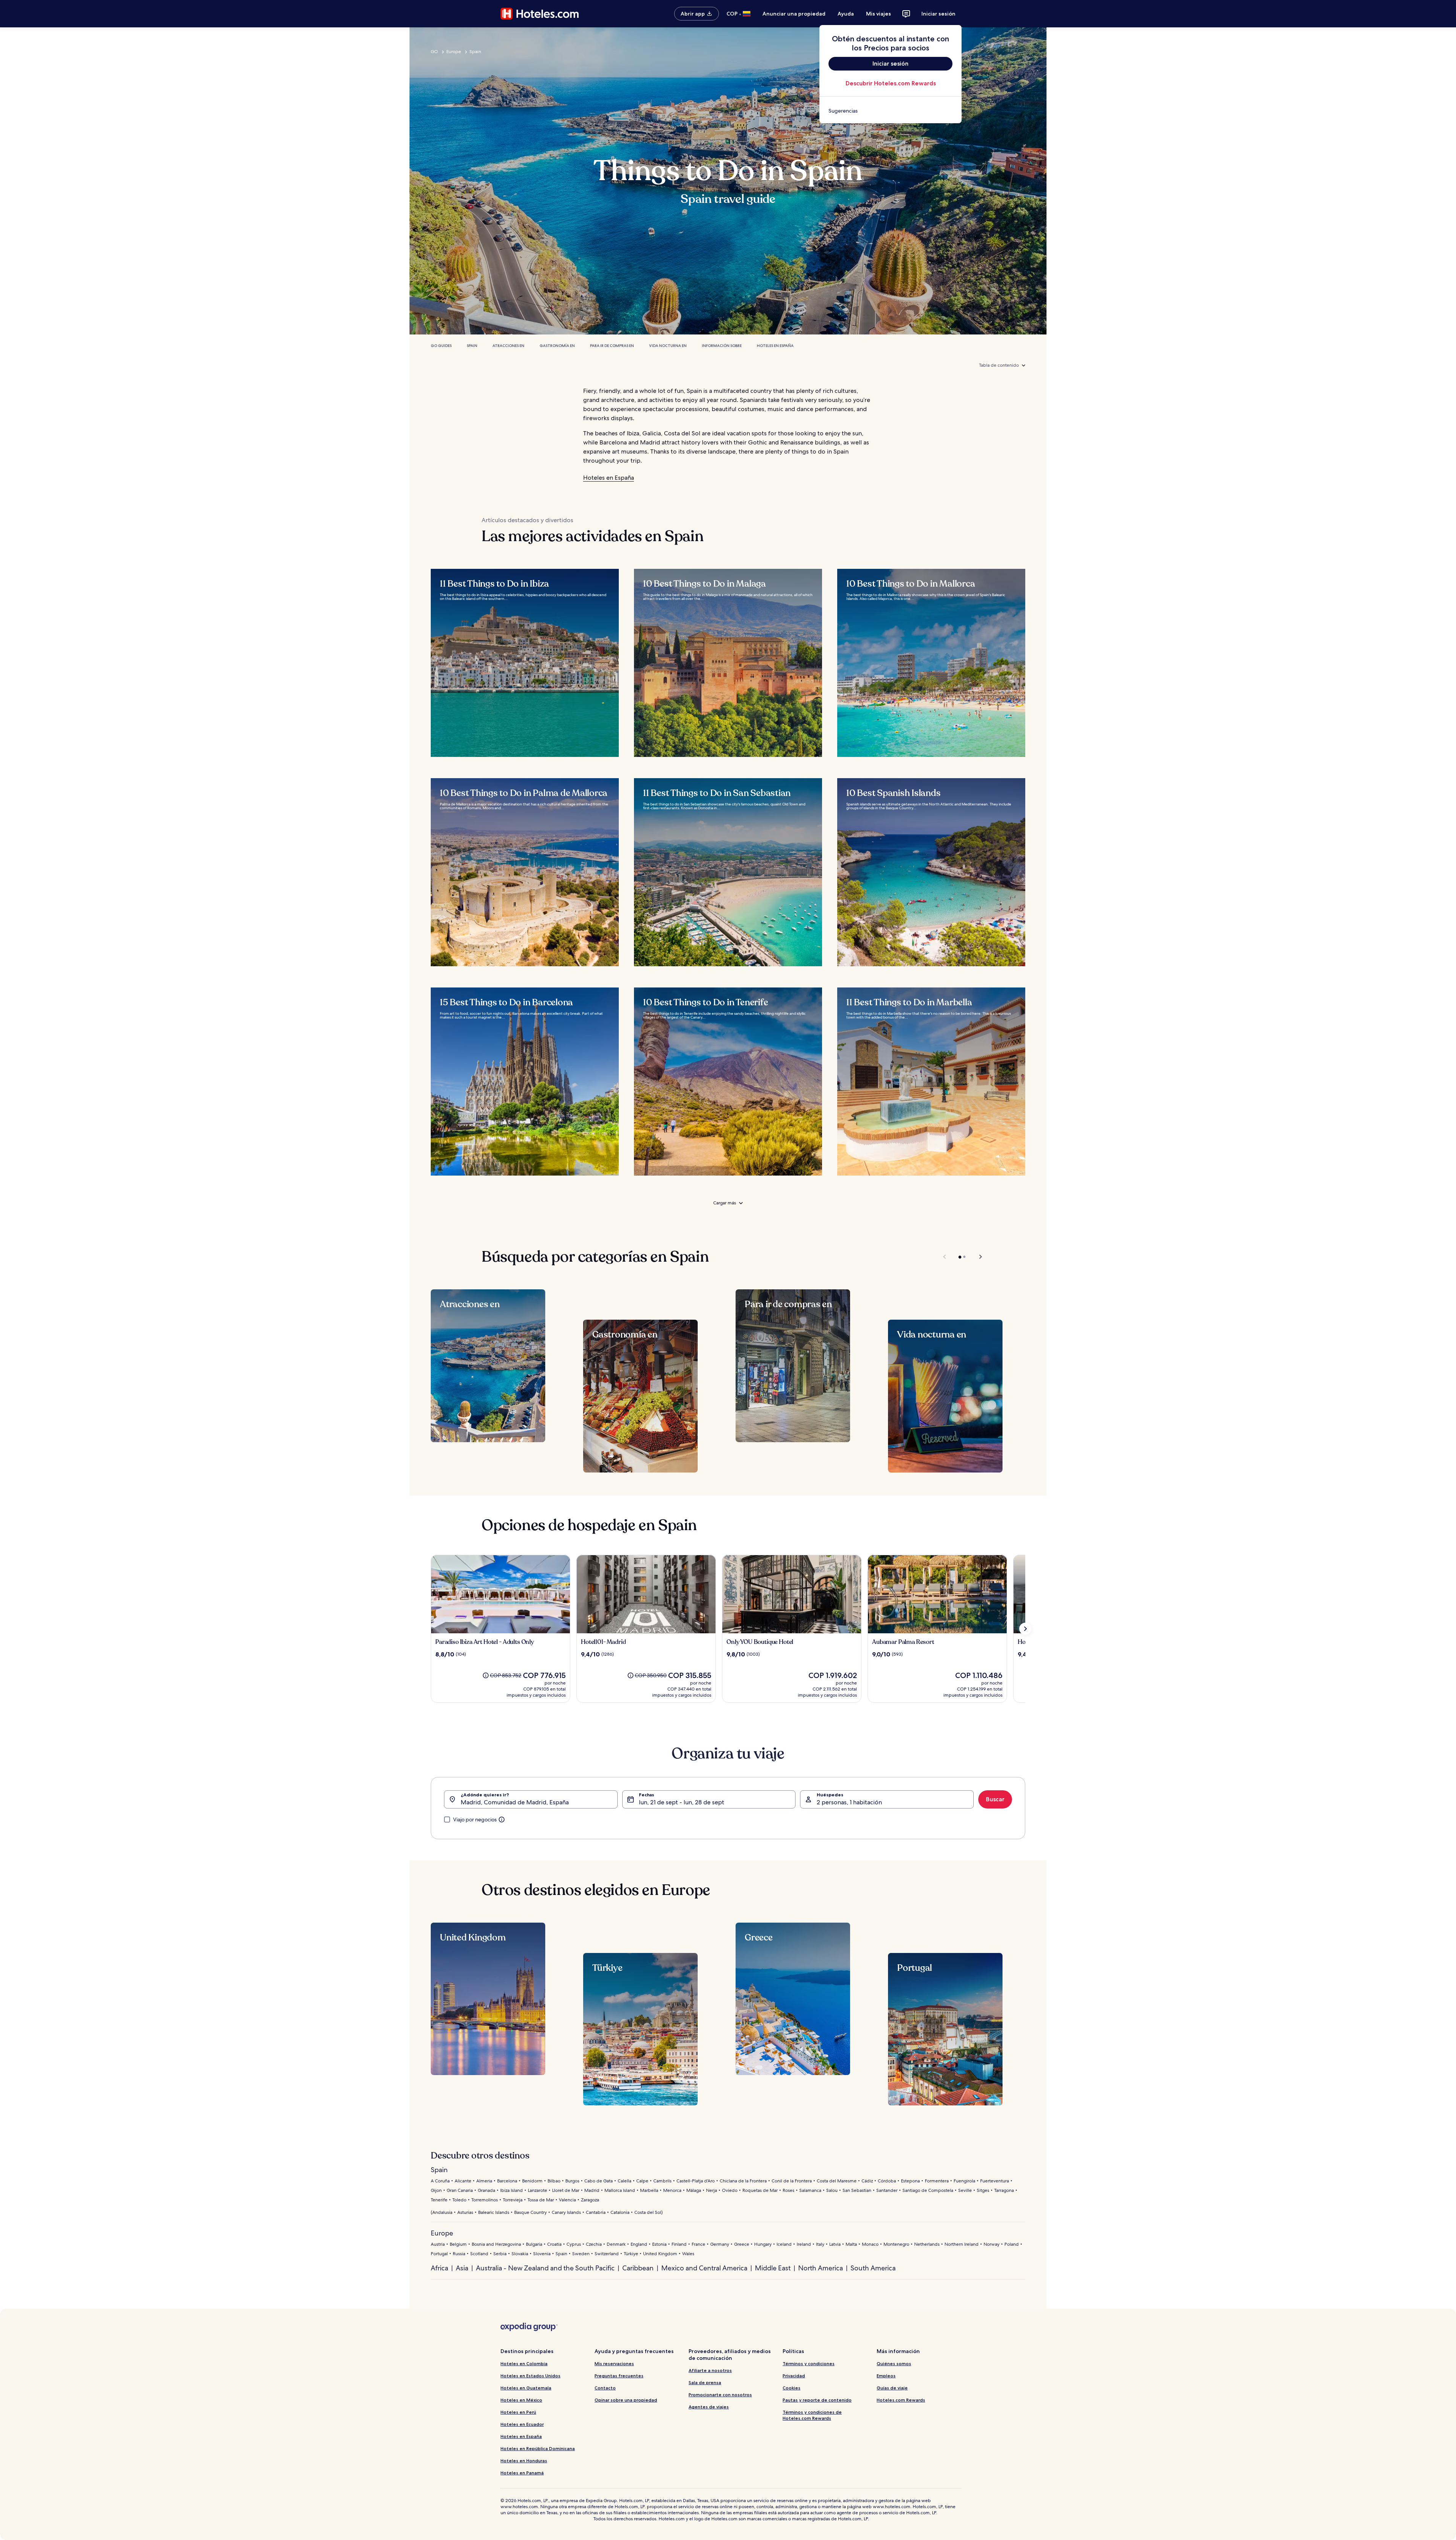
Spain (475, 52)
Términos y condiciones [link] (809, 2363)
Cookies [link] (792, 2388)
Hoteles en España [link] (521, 2436)
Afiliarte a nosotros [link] (710, 2370)
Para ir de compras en (612, 346)
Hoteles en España (775, 346)
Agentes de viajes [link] (709, 2407)
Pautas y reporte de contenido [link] (817, 2400)
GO (434, 52)
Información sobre (722, 346)
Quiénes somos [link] (894, 2363)
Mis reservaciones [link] (614, 2363)
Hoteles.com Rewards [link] (901, 2400)
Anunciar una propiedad (794, 14)
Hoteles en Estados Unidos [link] (530, 2376)
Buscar (995, 1799)
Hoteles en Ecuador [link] (522, 2424)
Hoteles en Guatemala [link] (526, 2388)
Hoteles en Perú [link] (518, 2412)
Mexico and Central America (704, 2268)
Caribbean (638, 2268)
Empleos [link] (886, 2376)
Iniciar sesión (938, 14)
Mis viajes (879, 14)
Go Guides (441, 346)
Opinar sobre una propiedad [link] (626, 2400)
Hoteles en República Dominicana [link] (538, 2448)
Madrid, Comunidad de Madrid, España (515, 1802)
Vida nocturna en (668, 346)
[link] (890, 111)
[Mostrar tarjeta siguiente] (1025, 1629)
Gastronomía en (557, 346)
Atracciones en (508, 346)
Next (977, 1257)
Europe (454, 52)
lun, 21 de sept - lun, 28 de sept (682, 1802)
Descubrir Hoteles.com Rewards (891, 83)
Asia (462, 2268)
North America (821, 2268)
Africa (439, 2268)
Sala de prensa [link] (705, 2382)
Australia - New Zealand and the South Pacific (545, 2268)
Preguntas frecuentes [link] (619, 2376)
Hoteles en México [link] (521, 2400)
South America (873, 2268)
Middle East (773, 2268)
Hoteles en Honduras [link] (524, 2461)
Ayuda (846, 14)
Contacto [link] (605, 2388)
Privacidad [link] (794, 2376)
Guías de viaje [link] (892, 2388)
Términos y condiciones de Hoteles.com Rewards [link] (812, 2415)
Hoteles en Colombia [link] (524, 2363)
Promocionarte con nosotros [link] (720, 2395)
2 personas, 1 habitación (849, 1802)
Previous (945, 1257)
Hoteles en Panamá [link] (522, 2473)
